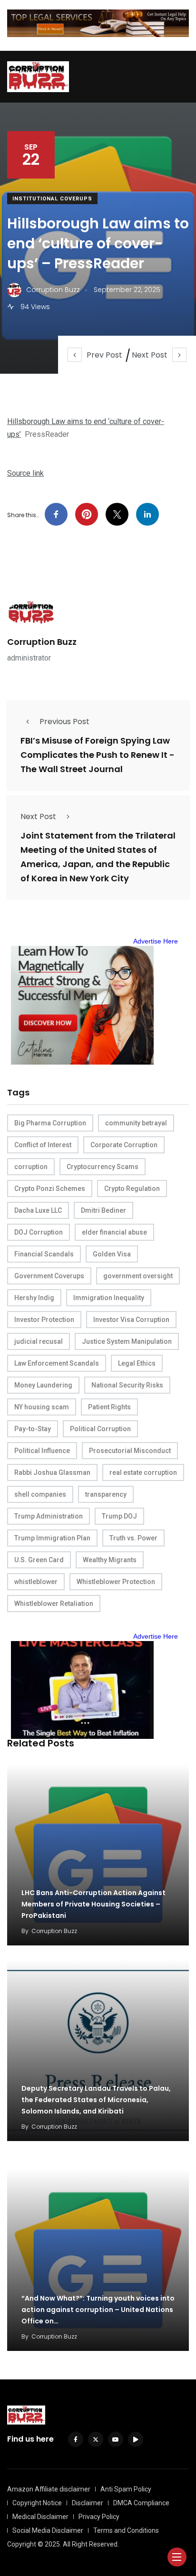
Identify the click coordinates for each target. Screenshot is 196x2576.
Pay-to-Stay (33, 1429)
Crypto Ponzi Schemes (50, 1189)
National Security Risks (127, 1385)
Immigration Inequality (109, 1298)
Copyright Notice (37, 2503)
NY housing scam (42, 1407)
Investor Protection (44, 1320)
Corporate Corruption (124, 1145)
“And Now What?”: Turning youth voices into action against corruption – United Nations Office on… (98, 2310)
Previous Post (64, 722)
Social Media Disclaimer (48, 2530)
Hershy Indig (34, 1298)
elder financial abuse (114, 1232)
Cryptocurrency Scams (103, 1167)
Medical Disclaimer (40, 2517)
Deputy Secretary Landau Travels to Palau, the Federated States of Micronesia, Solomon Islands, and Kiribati (96, 2100)
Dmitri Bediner (103, 1210)
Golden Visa (112, 1254)
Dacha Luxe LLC (38, 1210)
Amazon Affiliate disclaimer (49, 2489)
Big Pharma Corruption (50, 1123)
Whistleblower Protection (116, 1582)
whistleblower (36, 1582)
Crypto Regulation (132, 1189)
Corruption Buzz (42, 642)
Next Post (150, 355)
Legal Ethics (137, 1363)
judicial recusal (39, 1341)
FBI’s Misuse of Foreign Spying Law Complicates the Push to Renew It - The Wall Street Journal (98, 755)
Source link (25, 473)
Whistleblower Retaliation (54, 1604)
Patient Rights (109, 1407)
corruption (31, 1167)
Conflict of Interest (43, 1145)
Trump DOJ (119, 1516)
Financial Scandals (44, 1254)
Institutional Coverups (52, 199)
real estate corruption (143, 1472)
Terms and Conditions (126, 2530)
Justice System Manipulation (127, 1341)
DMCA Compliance (141, 2503)
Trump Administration (49, 1516)
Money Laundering (43, 1385)
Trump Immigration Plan (52, 1538)
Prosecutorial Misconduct (130, 1451)
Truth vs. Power (133, 1538)
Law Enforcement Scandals (57, 1363)
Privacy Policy (99, 2517)
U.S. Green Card (39, 1560)
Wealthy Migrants (110, 1560)
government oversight (138, 1276)
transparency (106, 1494)
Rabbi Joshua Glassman (52, 1472)
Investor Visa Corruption (131, 1320)
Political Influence (42, 1451)
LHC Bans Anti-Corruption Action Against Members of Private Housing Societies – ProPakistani (93, 1904)
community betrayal (136, 1123)
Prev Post (104, 355)
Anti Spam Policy (126, 2489)
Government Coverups (49, 1276)
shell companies (40, 1494)
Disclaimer (88, 2503)
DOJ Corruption (39, 1232)
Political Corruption (100, 1429)
